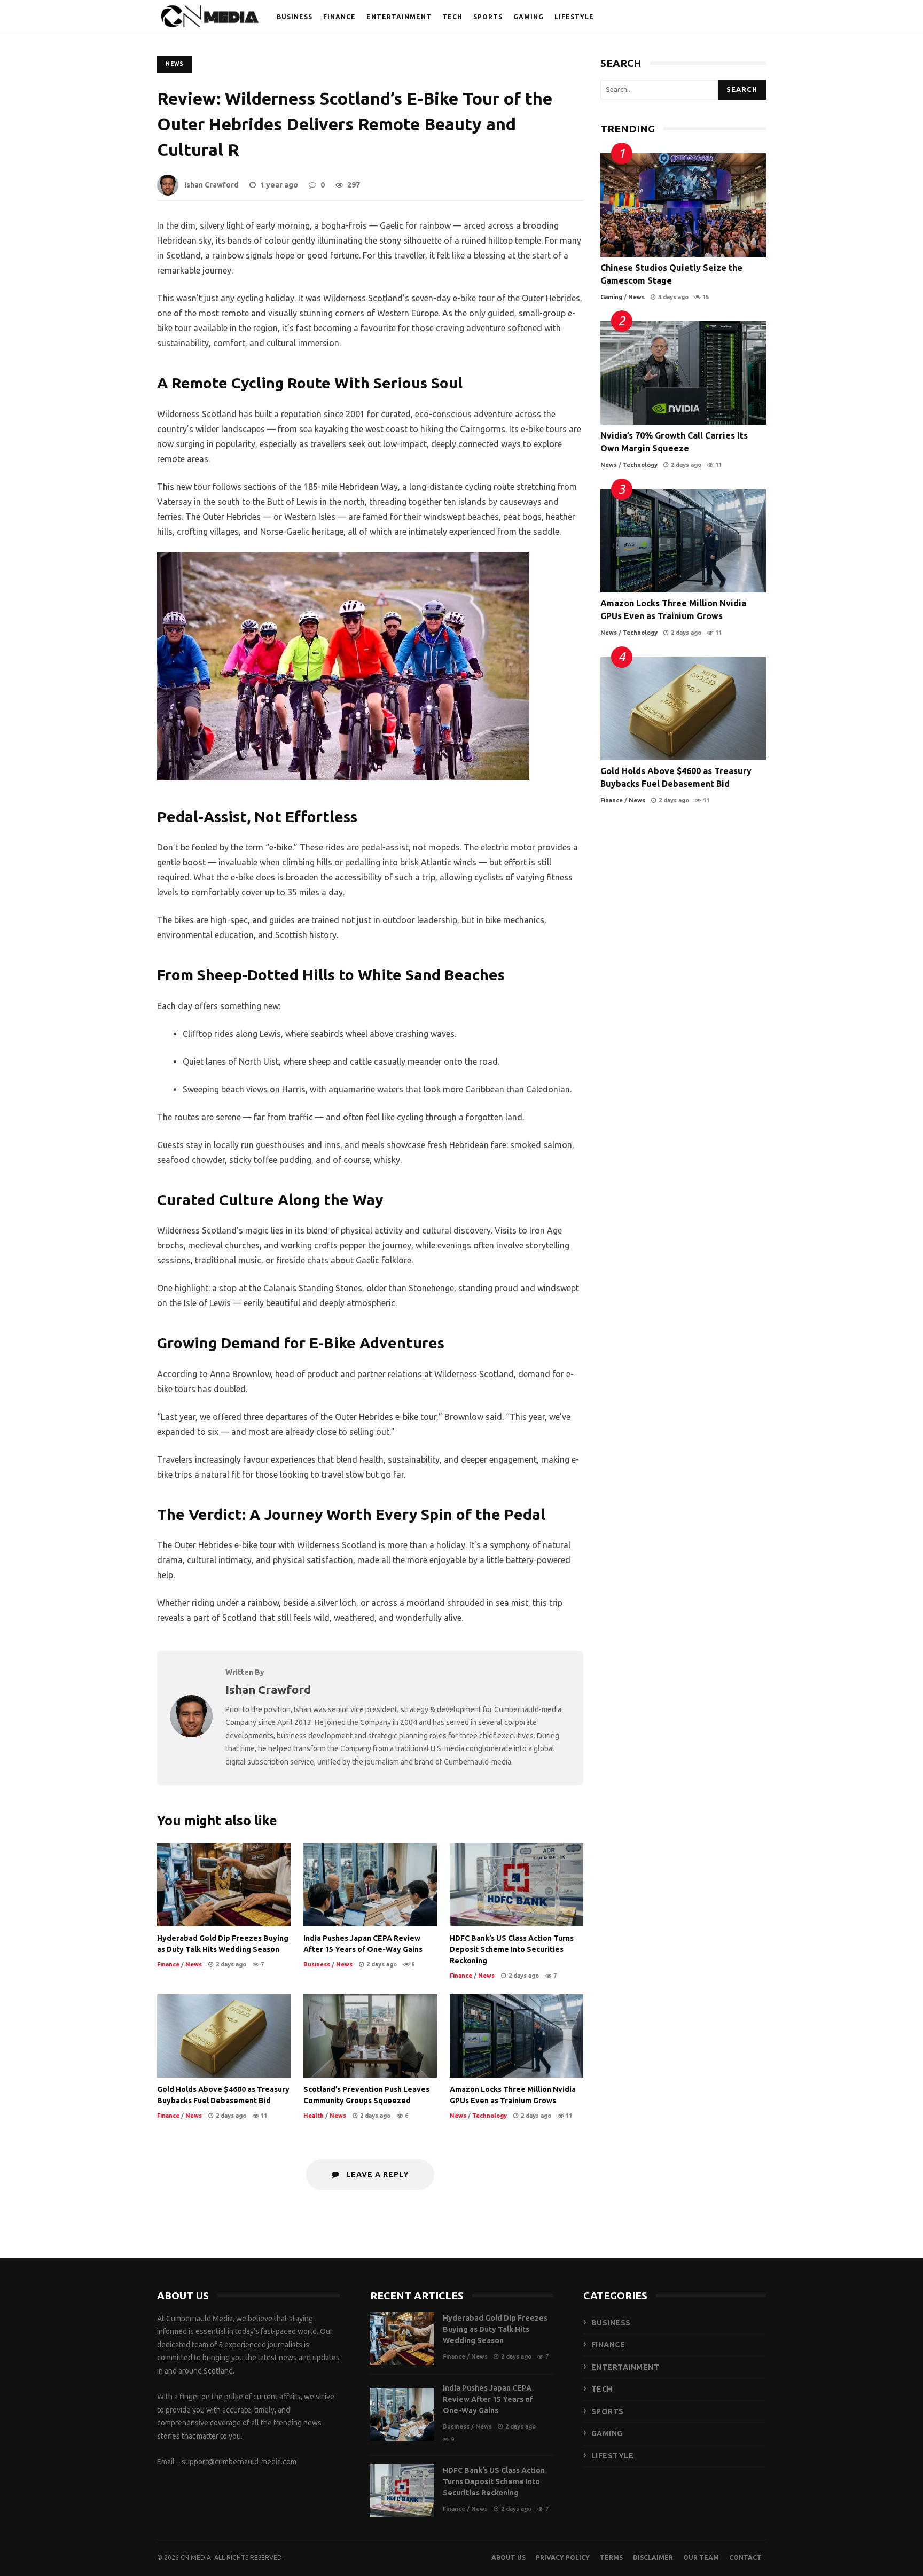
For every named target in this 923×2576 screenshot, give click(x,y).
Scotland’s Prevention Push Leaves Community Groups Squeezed (370, 2036)
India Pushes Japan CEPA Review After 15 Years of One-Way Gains (370, 1885)
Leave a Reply (377, 2174)
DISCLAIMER (653, 2558)
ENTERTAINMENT (399, 17)
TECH (452, 17)
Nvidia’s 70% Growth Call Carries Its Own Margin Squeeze (683, 373)
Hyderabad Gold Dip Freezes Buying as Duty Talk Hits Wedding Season (224, 1885)
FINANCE (339, 17)
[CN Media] (210, 19)
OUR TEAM (701, 2558)
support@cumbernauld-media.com (239, 2462)
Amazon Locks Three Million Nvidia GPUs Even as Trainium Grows (517, 2036)
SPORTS (488, 17)
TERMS (611, 2558)
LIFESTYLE (574, 17)
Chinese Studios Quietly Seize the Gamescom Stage (683, 205)
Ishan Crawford (212, 185)
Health (314, 2116)
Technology (490, 2116)
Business (317, 1964)
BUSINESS (295, 17)
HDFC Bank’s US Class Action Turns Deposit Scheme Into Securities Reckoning (517, 1885)
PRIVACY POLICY (563, 2558)
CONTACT (745, 2558)
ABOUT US (509, 2558)
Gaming (611, 297)
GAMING (529, 17)
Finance (168, 1964)
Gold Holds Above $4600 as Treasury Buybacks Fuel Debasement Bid (224, 2036)
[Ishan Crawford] (191, 1734)
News (175, 64)
